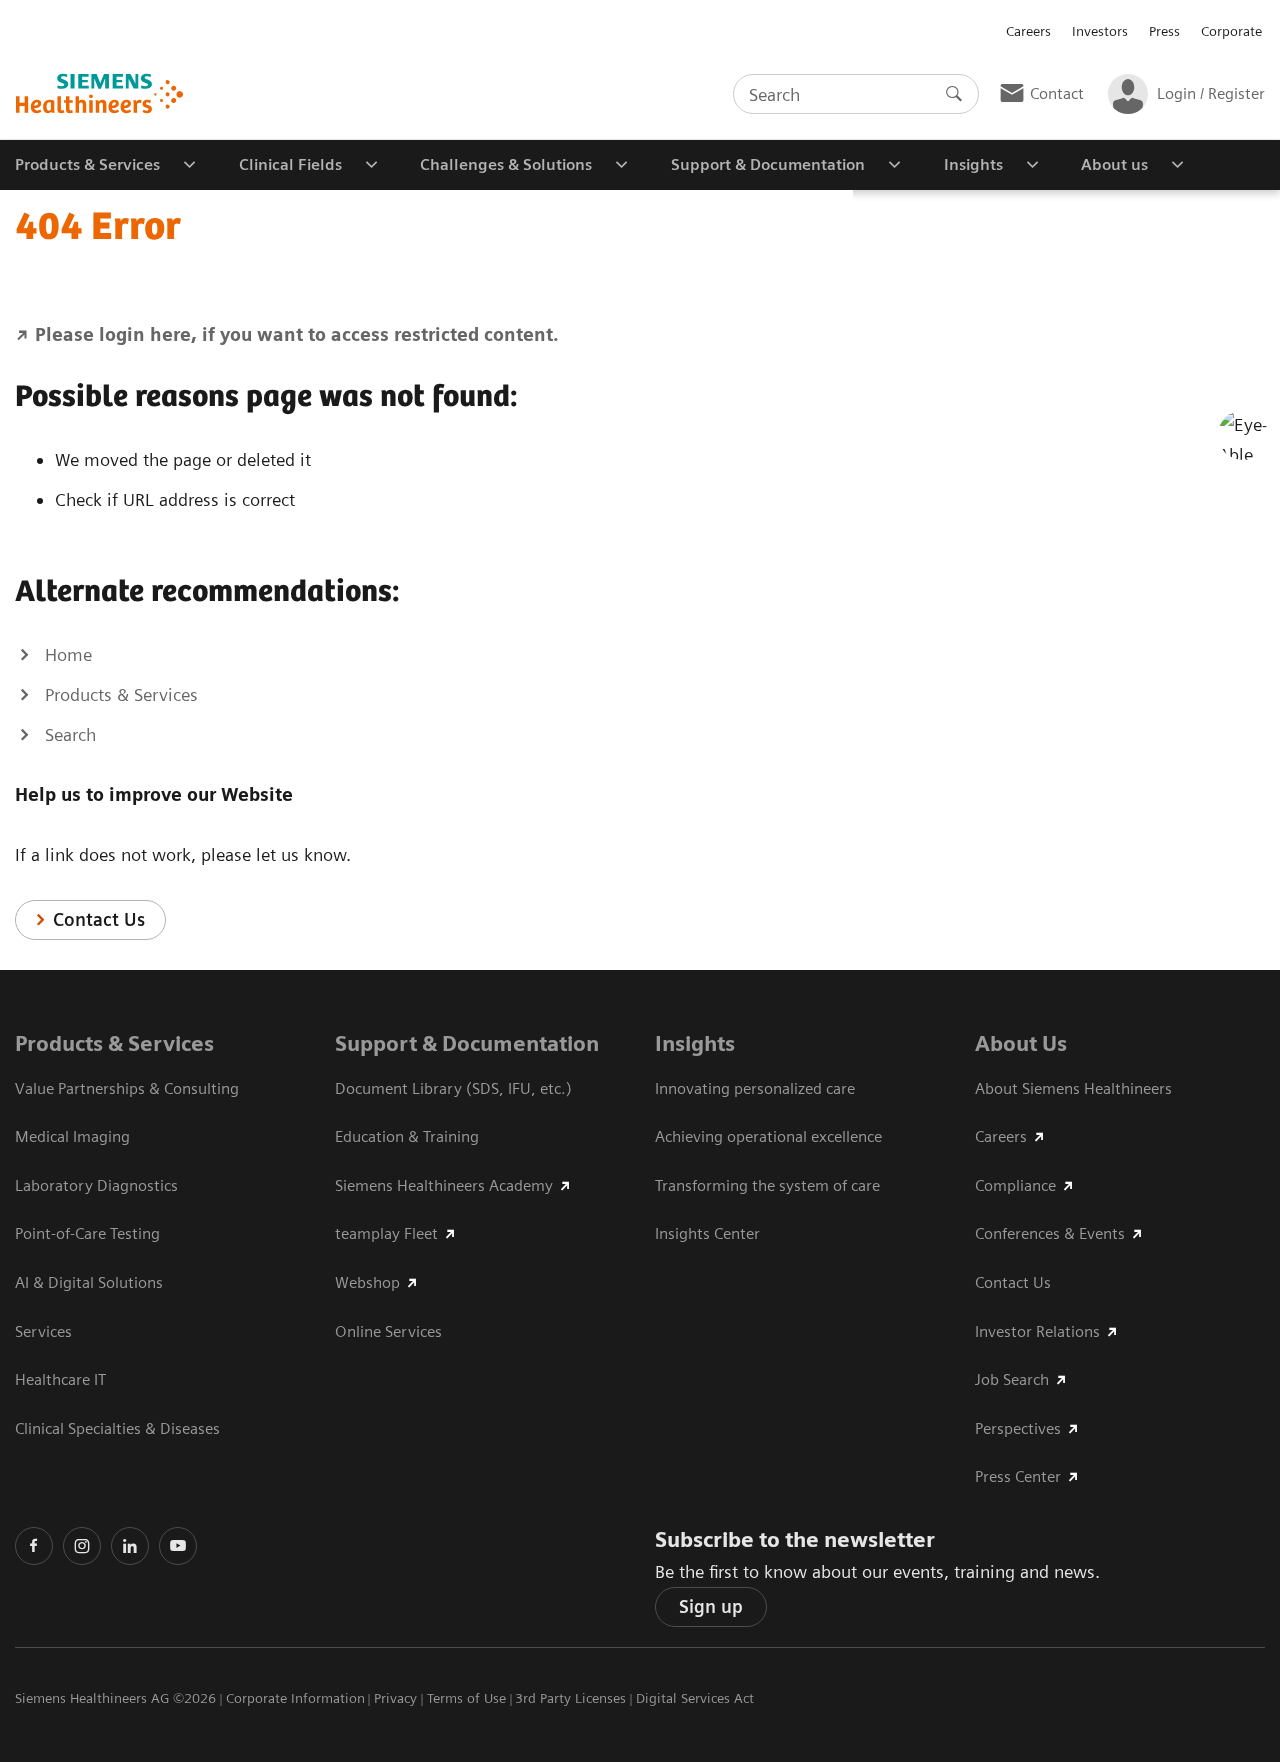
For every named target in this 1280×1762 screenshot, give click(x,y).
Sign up (711, 1606)
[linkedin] (130, 1546)
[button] (1243, 435)
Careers (1028, 31)
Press (1164, 31)
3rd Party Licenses (570, 1698)
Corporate (1231, 31)
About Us (1021, 1043)
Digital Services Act (695, 1698)
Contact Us (99, 919)
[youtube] (178, 1546)
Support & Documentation (467, 1043)
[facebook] (34, 1546)
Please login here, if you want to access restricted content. (297, 334)
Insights (695, 1043)
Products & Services (114, 1043)
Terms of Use (466, 1698)
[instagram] (82, 1546)
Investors (1100, 31)
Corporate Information (295, 1698)
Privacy (395, 1698)
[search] (954, 94)
